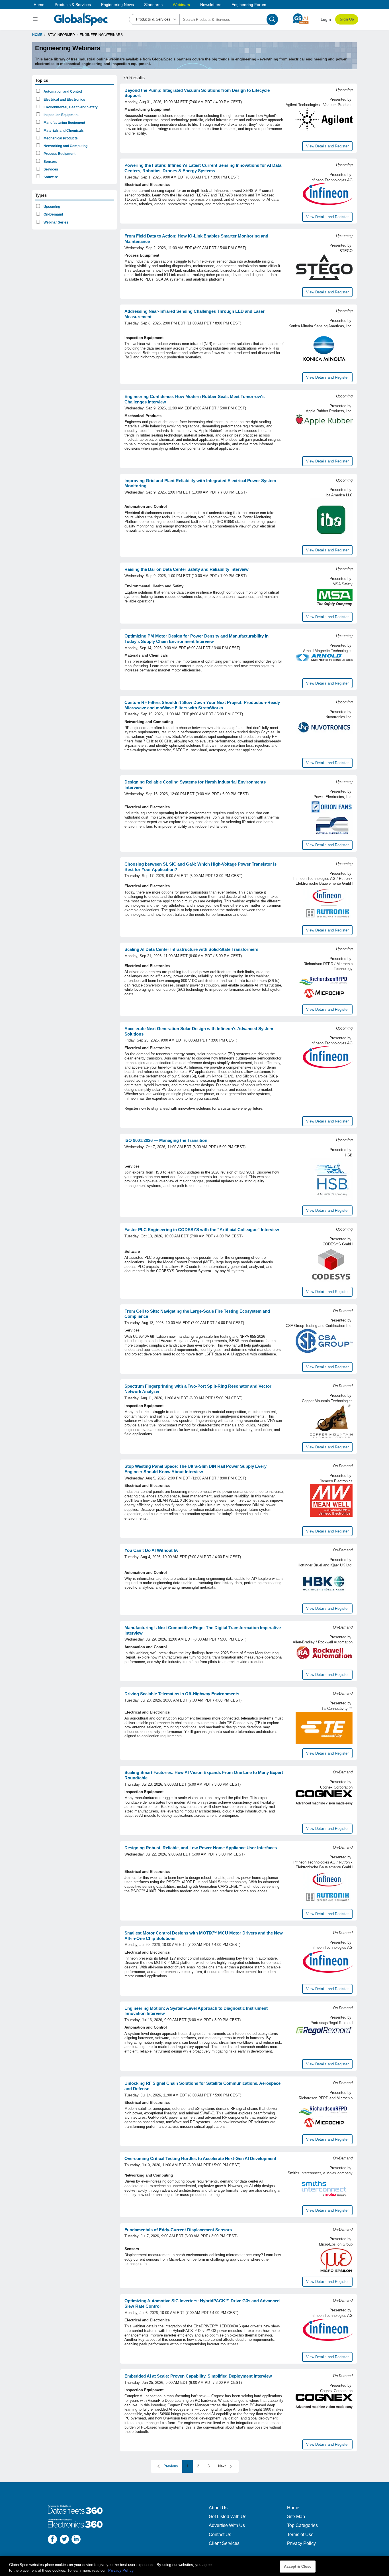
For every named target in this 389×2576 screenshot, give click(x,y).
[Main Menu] (36, 19)
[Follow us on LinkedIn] (76, 2540)
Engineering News (117, 5)
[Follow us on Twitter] (64, 2540)
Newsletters (211, 5)
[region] (195, 2566)
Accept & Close (298, 2566)
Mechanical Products (60, 138)
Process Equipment (59, 154)
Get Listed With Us (228, 2517)
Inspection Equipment (61, 115)
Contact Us (220, 2535)
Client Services (224, 2543)
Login (326, 20)
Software (50, 177)
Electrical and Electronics (64, 100)
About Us (218, 2508)
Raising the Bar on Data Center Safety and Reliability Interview (187, 569)
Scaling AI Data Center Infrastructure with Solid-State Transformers (191, 949)
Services (50, 169)
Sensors (50, 162)
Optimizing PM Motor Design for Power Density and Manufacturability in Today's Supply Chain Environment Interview (196, 639)
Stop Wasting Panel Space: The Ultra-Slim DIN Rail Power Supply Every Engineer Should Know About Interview (195, 1469)
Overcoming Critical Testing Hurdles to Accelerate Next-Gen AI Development (200, 2158)
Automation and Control (62, 92)
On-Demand (53, 214)
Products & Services (73, 5)
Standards (153, 5)
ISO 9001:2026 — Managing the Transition (166, 1140)
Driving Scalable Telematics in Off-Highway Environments (182, 1694)
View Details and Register (327, 146)
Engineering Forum (249, 5)
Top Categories (302, 2525)
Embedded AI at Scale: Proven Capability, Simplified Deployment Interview (198, 2376)
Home (39, 5)
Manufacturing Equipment (64, 123)
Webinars (181, 5)
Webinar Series (56, 222)
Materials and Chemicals (63, 131)
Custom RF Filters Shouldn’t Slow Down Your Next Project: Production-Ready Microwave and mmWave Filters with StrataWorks (202, 705)
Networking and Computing (65, 146)
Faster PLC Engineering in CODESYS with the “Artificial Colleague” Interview (202, 1230)
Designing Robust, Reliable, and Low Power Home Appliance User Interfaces (201, 1848)
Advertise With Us (227, 2525)
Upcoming (51, 207)
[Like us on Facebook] (52, 2540)
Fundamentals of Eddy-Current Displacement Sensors (178, 2230)
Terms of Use (300, 2535)
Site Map (296, 2517)
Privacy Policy (301, 2543)
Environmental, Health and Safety (70, 107)
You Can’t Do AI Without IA (151, 1550)
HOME (37, 35)
